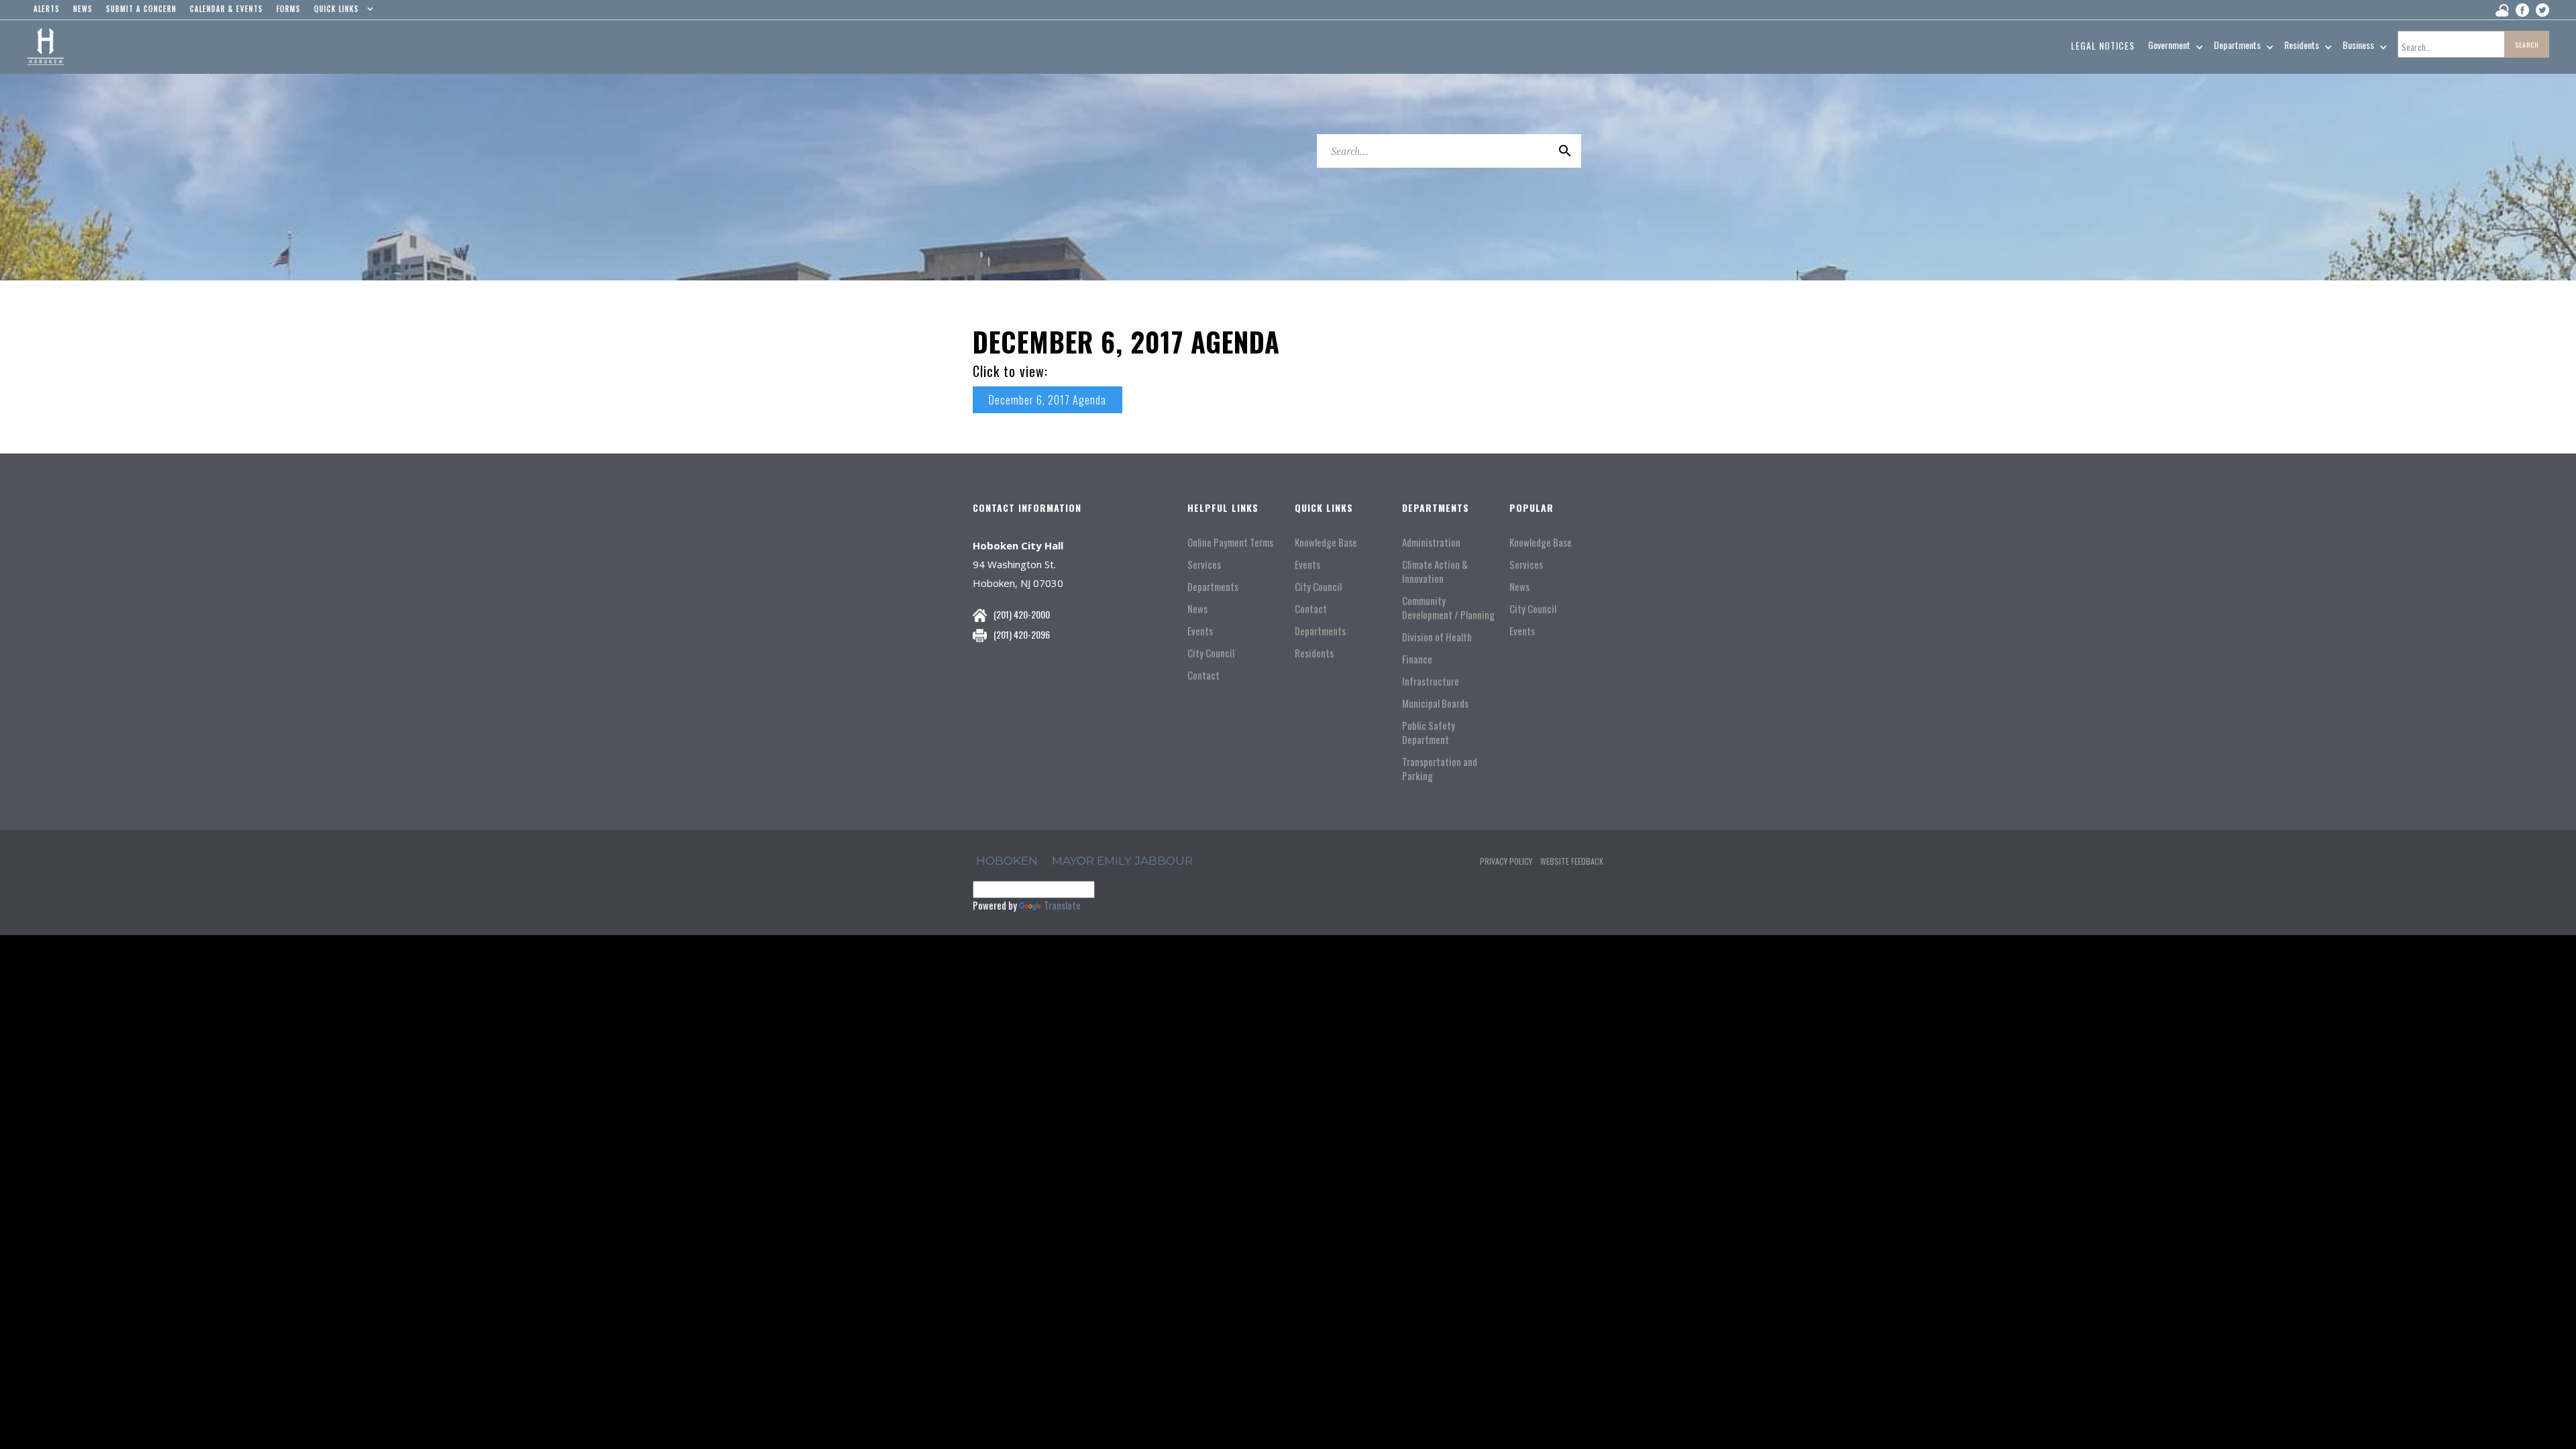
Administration (1431, 542)
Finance (1417, 659)
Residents (1314, 653)
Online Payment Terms (1230, 542)
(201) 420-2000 (1022, 614)
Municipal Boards (1435, 703)
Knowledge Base (1326, 542)
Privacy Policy (1506, 861)
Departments (1213, 587)
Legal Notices (2103, 45)
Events (1200, 631)
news (83, 9)
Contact (1203, 675)
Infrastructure (1431, 681)
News (1197, 609)
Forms (288, 9)
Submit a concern (141, 9)
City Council (1211, 653)
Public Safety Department (1429, 733)
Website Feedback (1572, 861)
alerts (47, 9)
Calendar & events (226, 9)
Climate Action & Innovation (1435, 572)
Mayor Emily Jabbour (1122, 861)
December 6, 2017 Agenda (1048, 400)
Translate (1062, 905)
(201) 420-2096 (1022, 634)
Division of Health (1437, 637)
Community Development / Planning (1448, 608)
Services (1204, 565)
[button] (340, 12)
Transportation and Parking (1440, 769)
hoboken (1007, 861)
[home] (45, 47)
